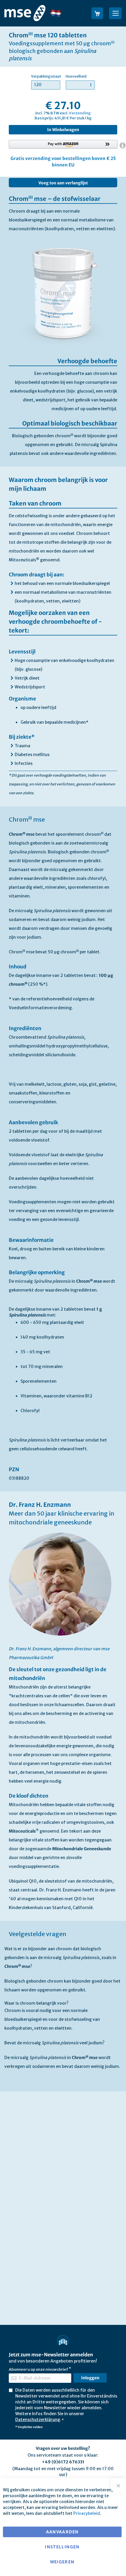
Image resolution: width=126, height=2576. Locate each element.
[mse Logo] (25, 13)
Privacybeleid (87, 2513)
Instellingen (62, 2547)
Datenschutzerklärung (38, 2420)
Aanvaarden (62, 2532)
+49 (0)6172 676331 (63, 2462)
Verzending (80, 113)
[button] (60, 13)
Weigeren (62, 2562)
